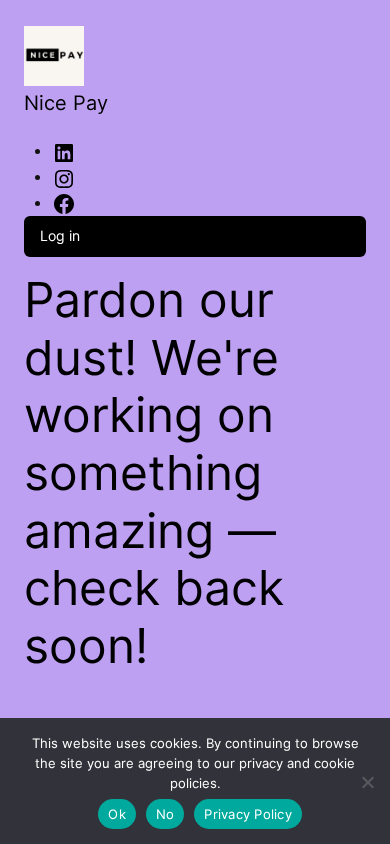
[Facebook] (64, 203)
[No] (367, 778)
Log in (60, 235)
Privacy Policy (248, 814)
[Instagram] (64, 177)
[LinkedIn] (64, 151)
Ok (117, 814)
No (165, 814)
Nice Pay (66, 103)
